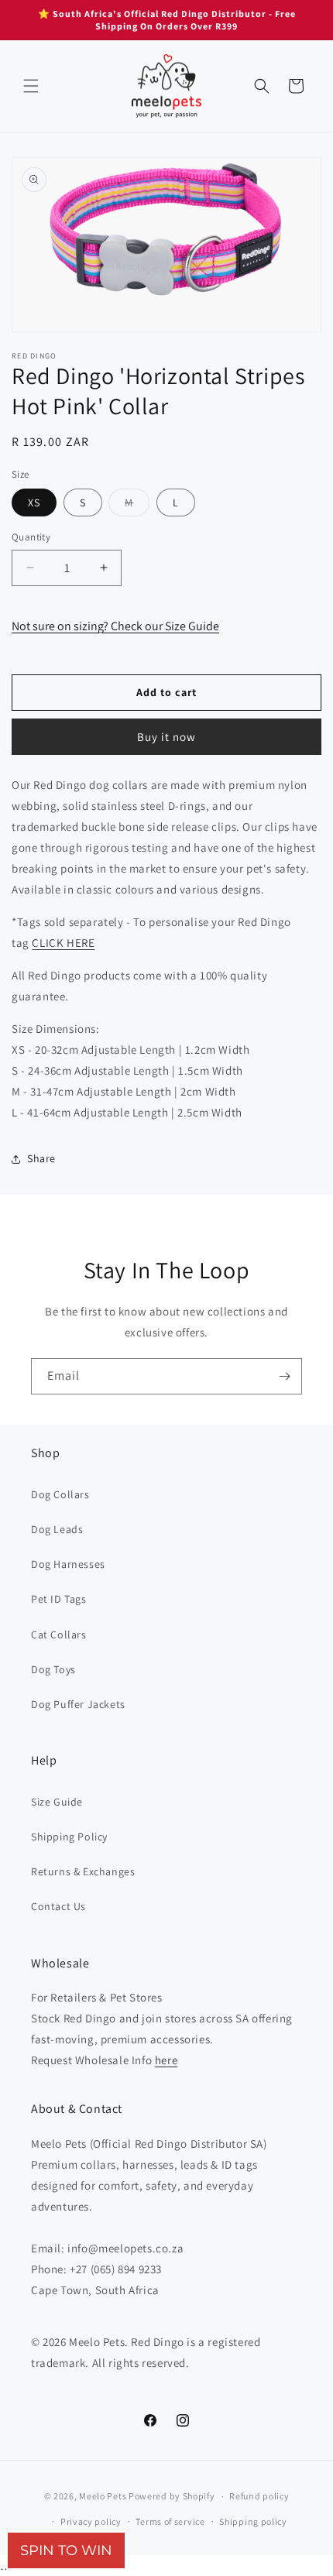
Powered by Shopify (172, 2496)
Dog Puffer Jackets (78, 1704)
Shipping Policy (69, 1837)
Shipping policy (253, 2521)
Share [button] (41, 1158)
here (166, 2060)
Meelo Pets (103, 2496)
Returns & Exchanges (83, 1871)
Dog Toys (53, 1669)
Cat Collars (59, 1634)
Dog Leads (57, 1529)
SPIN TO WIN (66, 2550)
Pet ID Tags (59, 1599)
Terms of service (170, 2521)
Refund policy (259, 2496)
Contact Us (58, 1906)
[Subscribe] (284, 1376)
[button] (31, 86)
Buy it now (166, 737)
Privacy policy (91, 2521)
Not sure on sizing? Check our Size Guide (115, 626)
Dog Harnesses (68, 1564)
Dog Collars (60, 1494)
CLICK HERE (63, 943)
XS (34, 503)
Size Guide (57, 1802)
